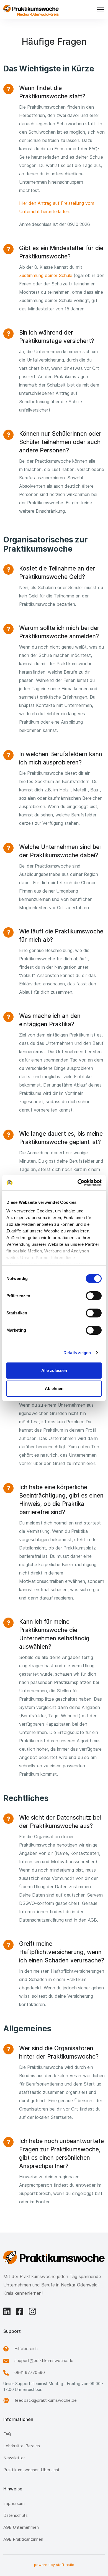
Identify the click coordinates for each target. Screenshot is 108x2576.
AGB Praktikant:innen (23, 2539)
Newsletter (14, 2458)
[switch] (94, 1296)
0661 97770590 (30, 2372)
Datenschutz (16, 2515)
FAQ (7, 2434)
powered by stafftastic (54, 2565)
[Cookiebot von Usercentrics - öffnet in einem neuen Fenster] (78, 1183)
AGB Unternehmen (21, 2527)
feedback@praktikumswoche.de (46, 2400)
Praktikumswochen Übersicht (31, 2470)
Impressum (14, 2503)
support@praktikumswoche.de (44, 2360)
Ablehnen (54, 1388)
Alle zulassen (54, 1370)
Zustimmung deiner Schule (46, 275)
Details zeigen (77, 1353)
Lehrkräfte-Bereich (22, 2446)
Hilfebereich (26, 2349)
